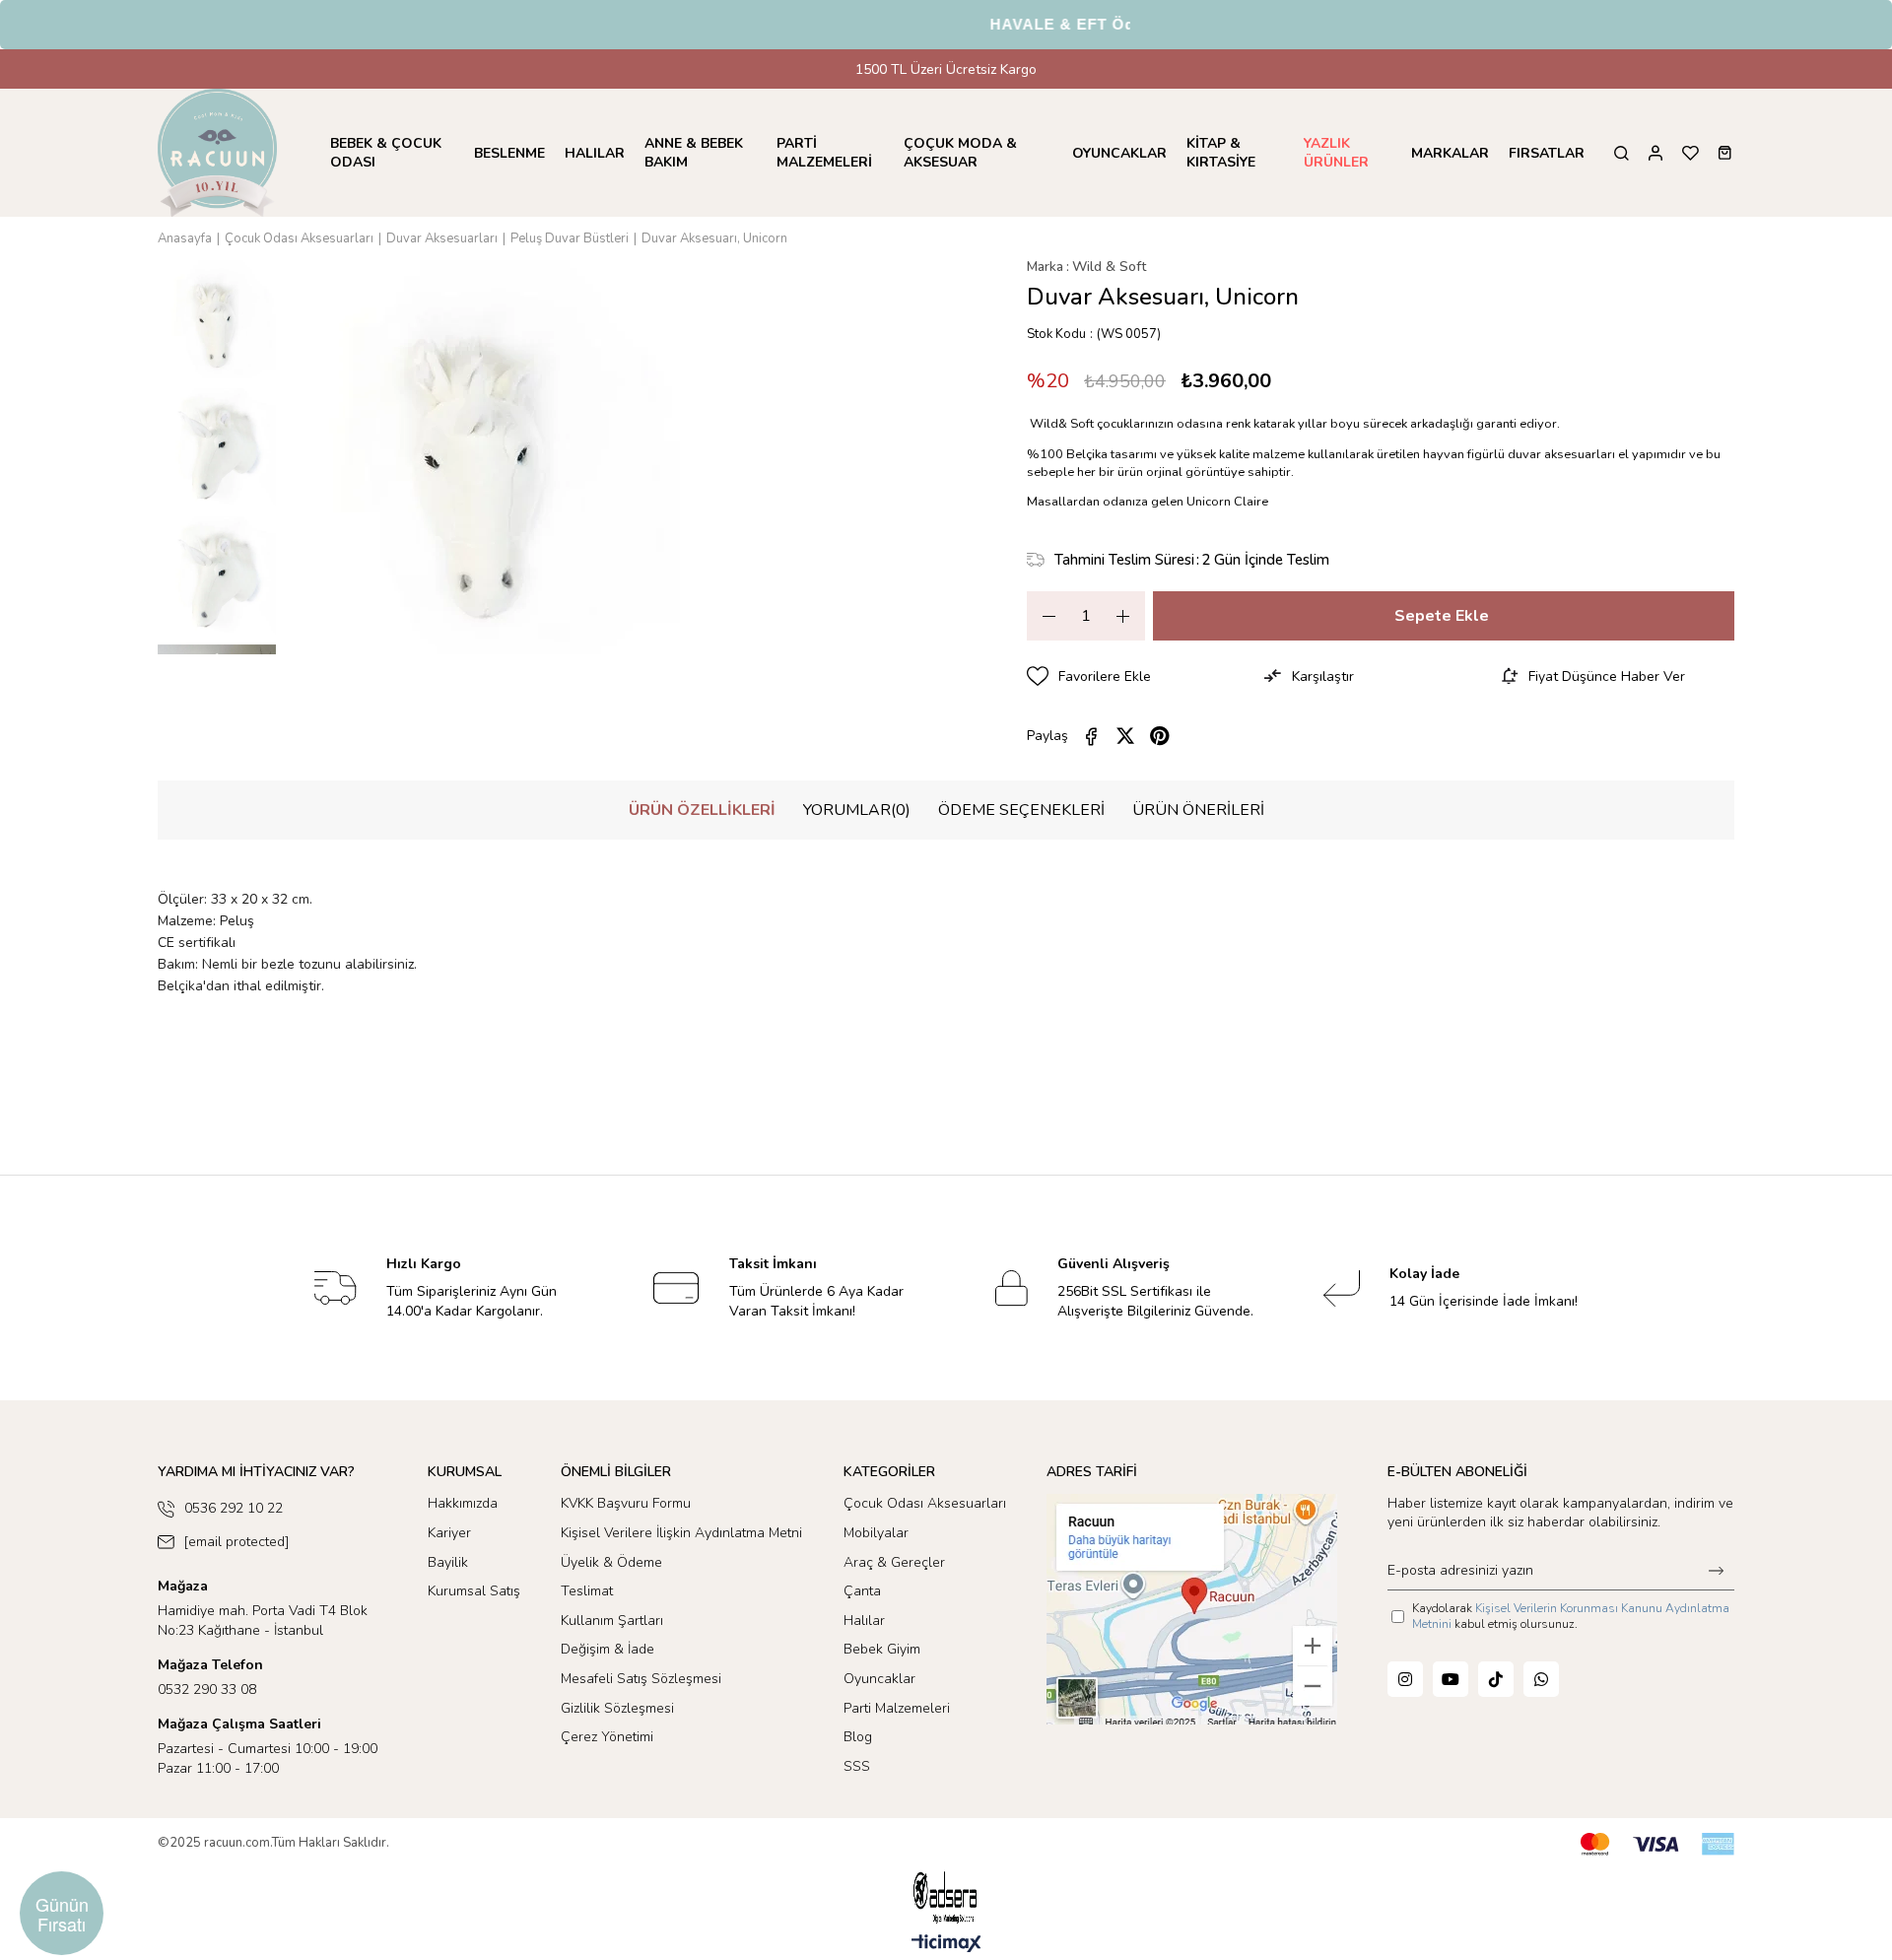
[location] (1192, 1609)
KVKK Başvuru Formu (626, 1503)
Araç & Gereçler (894, 1562)
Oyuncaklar (879, 1679)
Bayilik (448, 1562)
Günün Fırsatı (62, 1914)
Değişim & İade (608, 1649)
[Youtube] (1451, 1679)
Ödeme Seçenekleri (1021, 810)
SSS (857, 1766)
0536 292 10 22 (234, 1508)
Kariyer (449, 1533)
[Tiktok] (1496, 1679)
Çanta (862, 1591)
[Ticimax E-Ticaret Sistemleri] (946, 1945)
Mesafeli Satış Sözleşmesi (641, 1679)
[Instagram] (1405, 1679)
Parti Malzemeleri (897, 1708)
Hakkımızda (463, 1503)
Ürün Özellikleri (702, 810)
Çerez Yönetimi (607, 1737)
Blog (858, 1737)
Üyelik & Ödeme (611, 1562)
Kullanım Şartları (612, 1621)
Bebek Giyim (882, 1649)
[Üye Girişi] (1655, 153)
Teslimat (587, 1591)
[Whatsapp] (1541, 1679)
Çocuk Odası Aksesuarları (925, 1503)
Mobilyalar (876, 1533)
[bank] (1657, 1844)
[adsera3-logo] (946, 1897)
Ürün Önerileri (1198, 810)
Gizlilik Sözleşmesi (617, 1708)
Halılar (864, 1621)
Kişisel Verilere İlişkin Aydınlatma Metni (681, 1533)
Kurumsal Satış (474, 1591)
